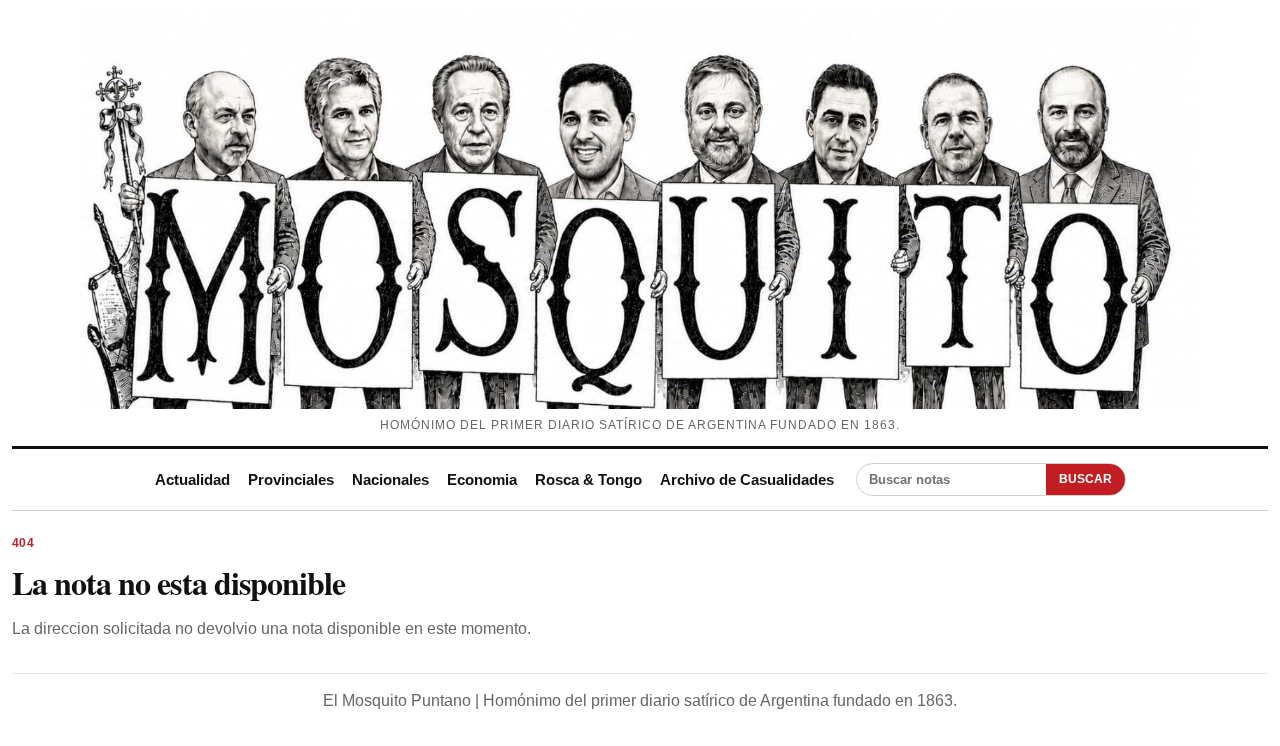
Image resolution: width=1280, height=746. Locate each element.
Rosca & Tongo (588, 479)
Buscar (1085, 479)
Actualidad (192, 479)
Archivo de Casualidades (747, 479)
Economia (482, 479)
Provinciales (291, 479)
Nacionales (390, 479)
